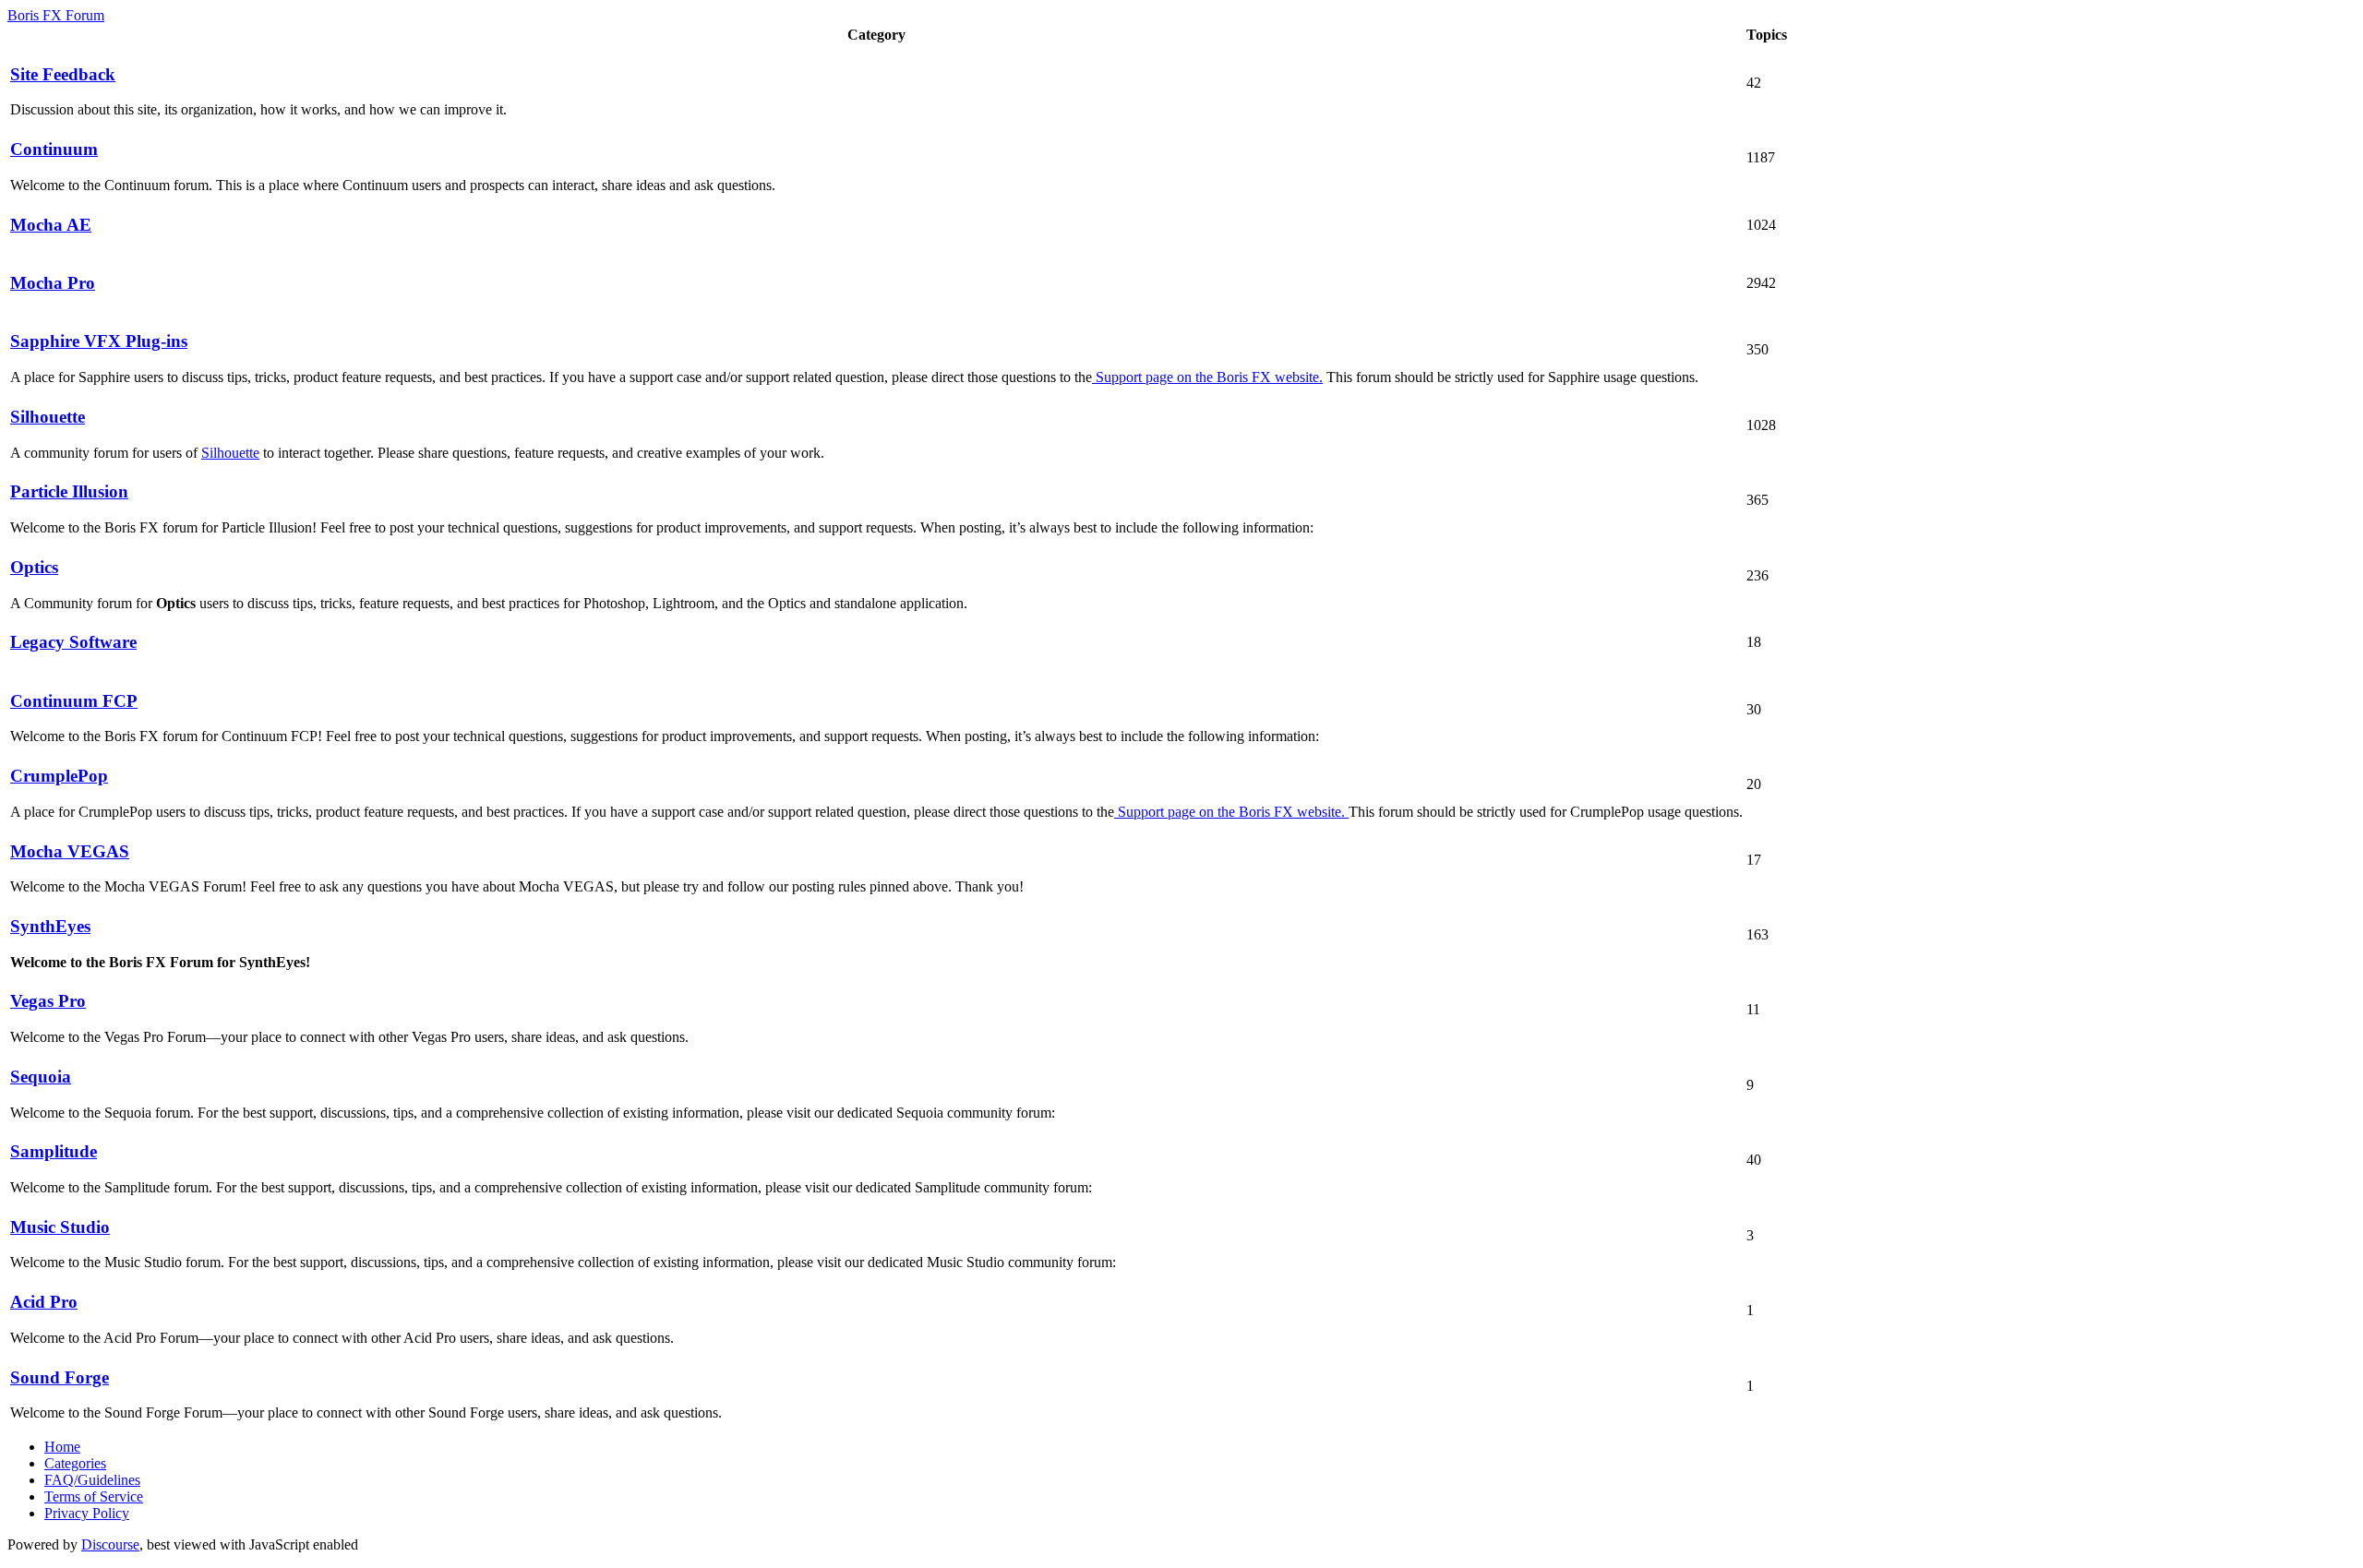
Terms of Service (94, 1496)
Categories (75, 1463)
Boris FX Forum (56, 15)
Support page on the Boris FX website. (1207, 377)
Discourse (110, 1544)
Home (62, 1447)
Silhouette (230, 453)
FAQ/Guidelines (92, 1480)
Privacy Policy (87, 1513)
